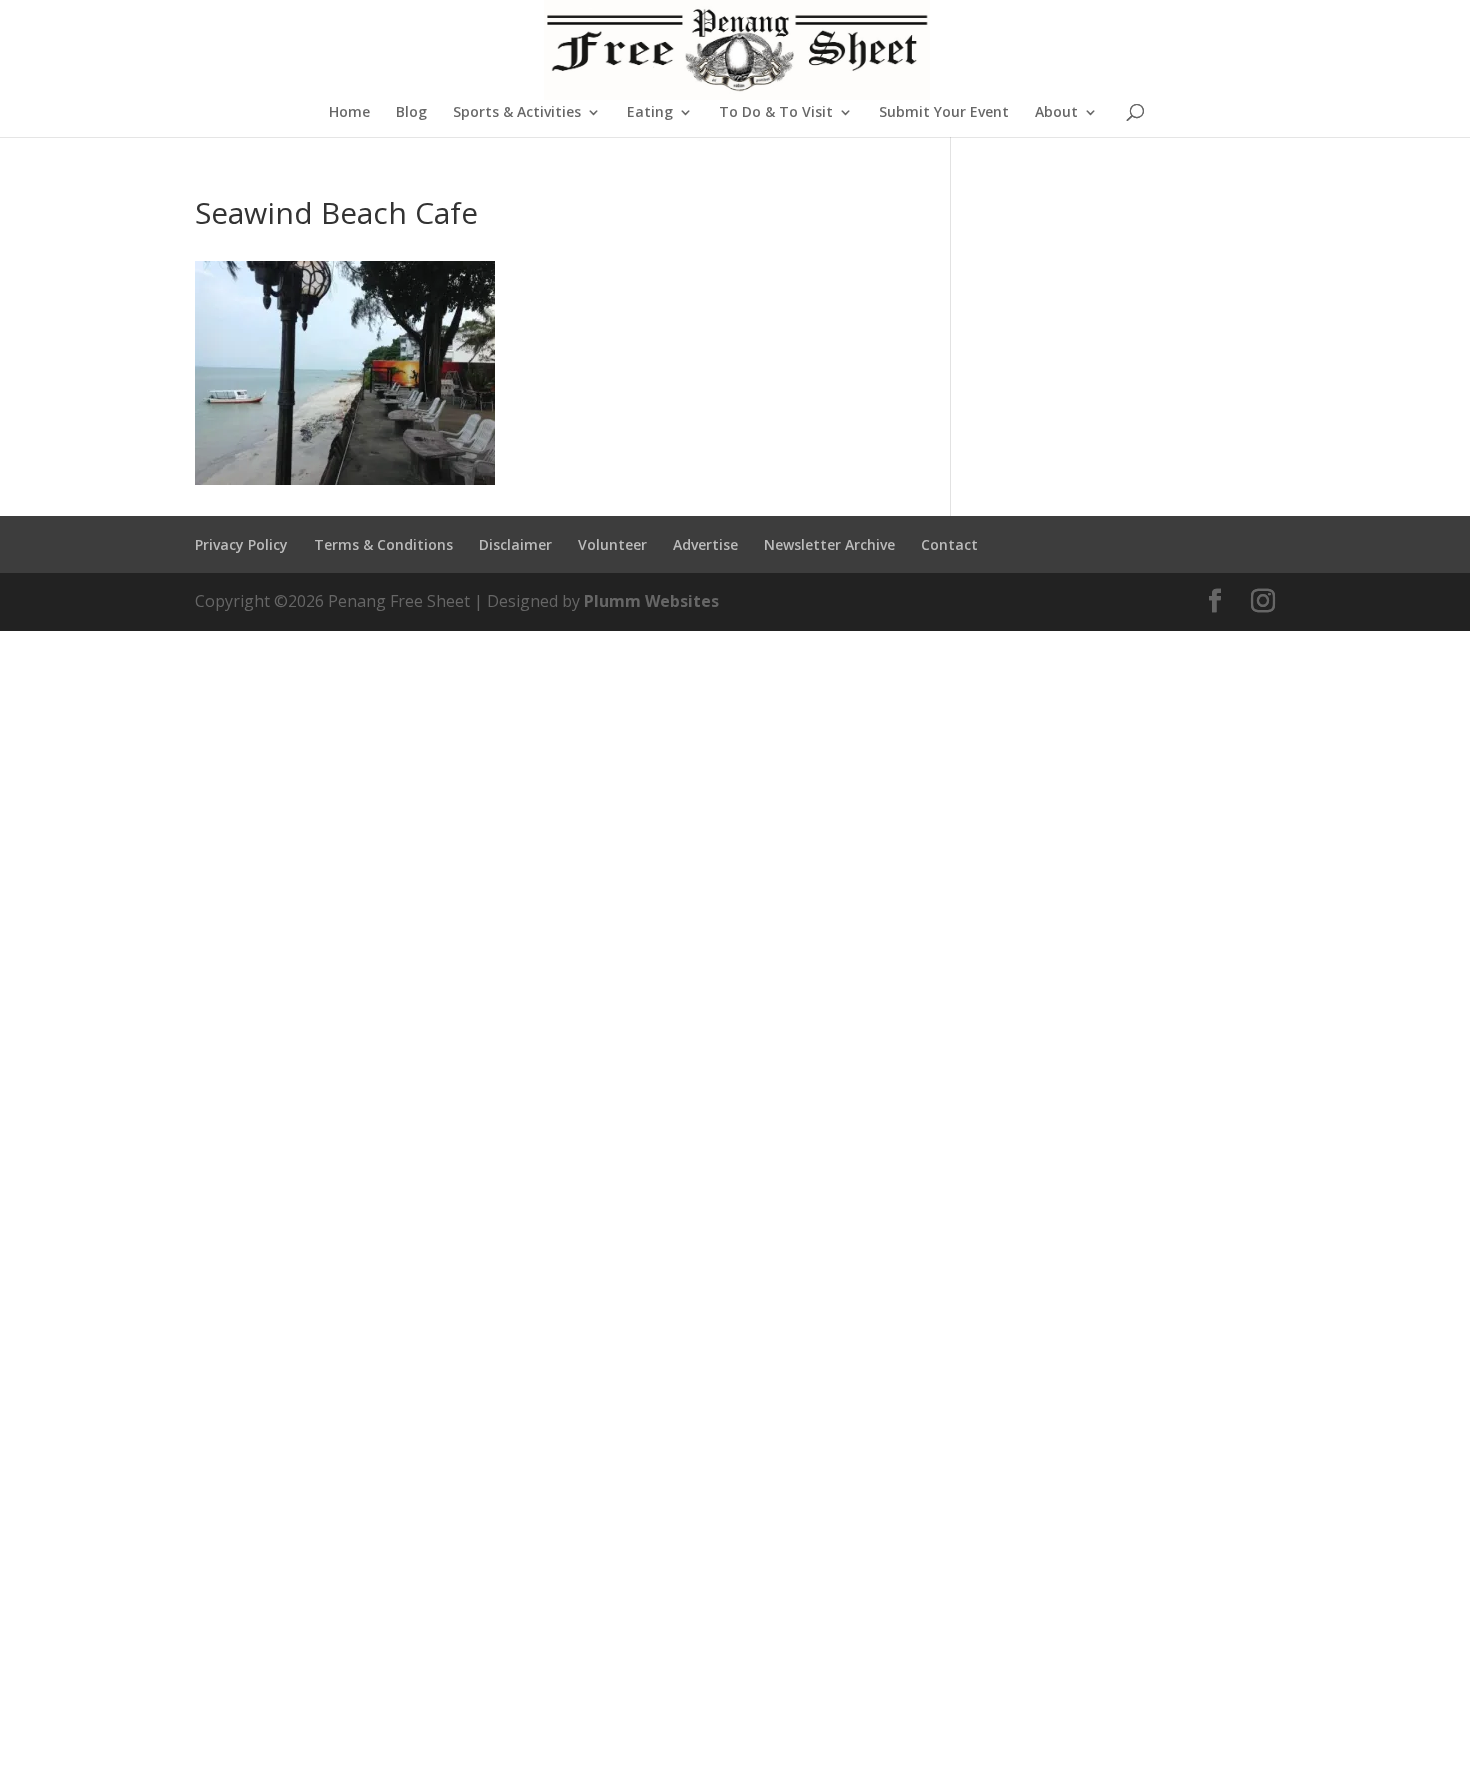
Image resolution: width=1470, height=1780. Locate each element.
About (1056, 113)
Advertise (705, 544)
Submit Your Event (944, 113)
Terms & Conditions (383, 544)
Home (349, 113)
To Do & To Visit (776, 113)
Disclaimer (515, 544)
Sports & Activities (517, 113)
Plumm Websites (651, 601)
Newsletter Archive (829, 544)
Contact (949, 544)
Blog (411, 113)
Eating (650, 113)
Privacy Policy (241, 544)
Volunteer (612, 544)
